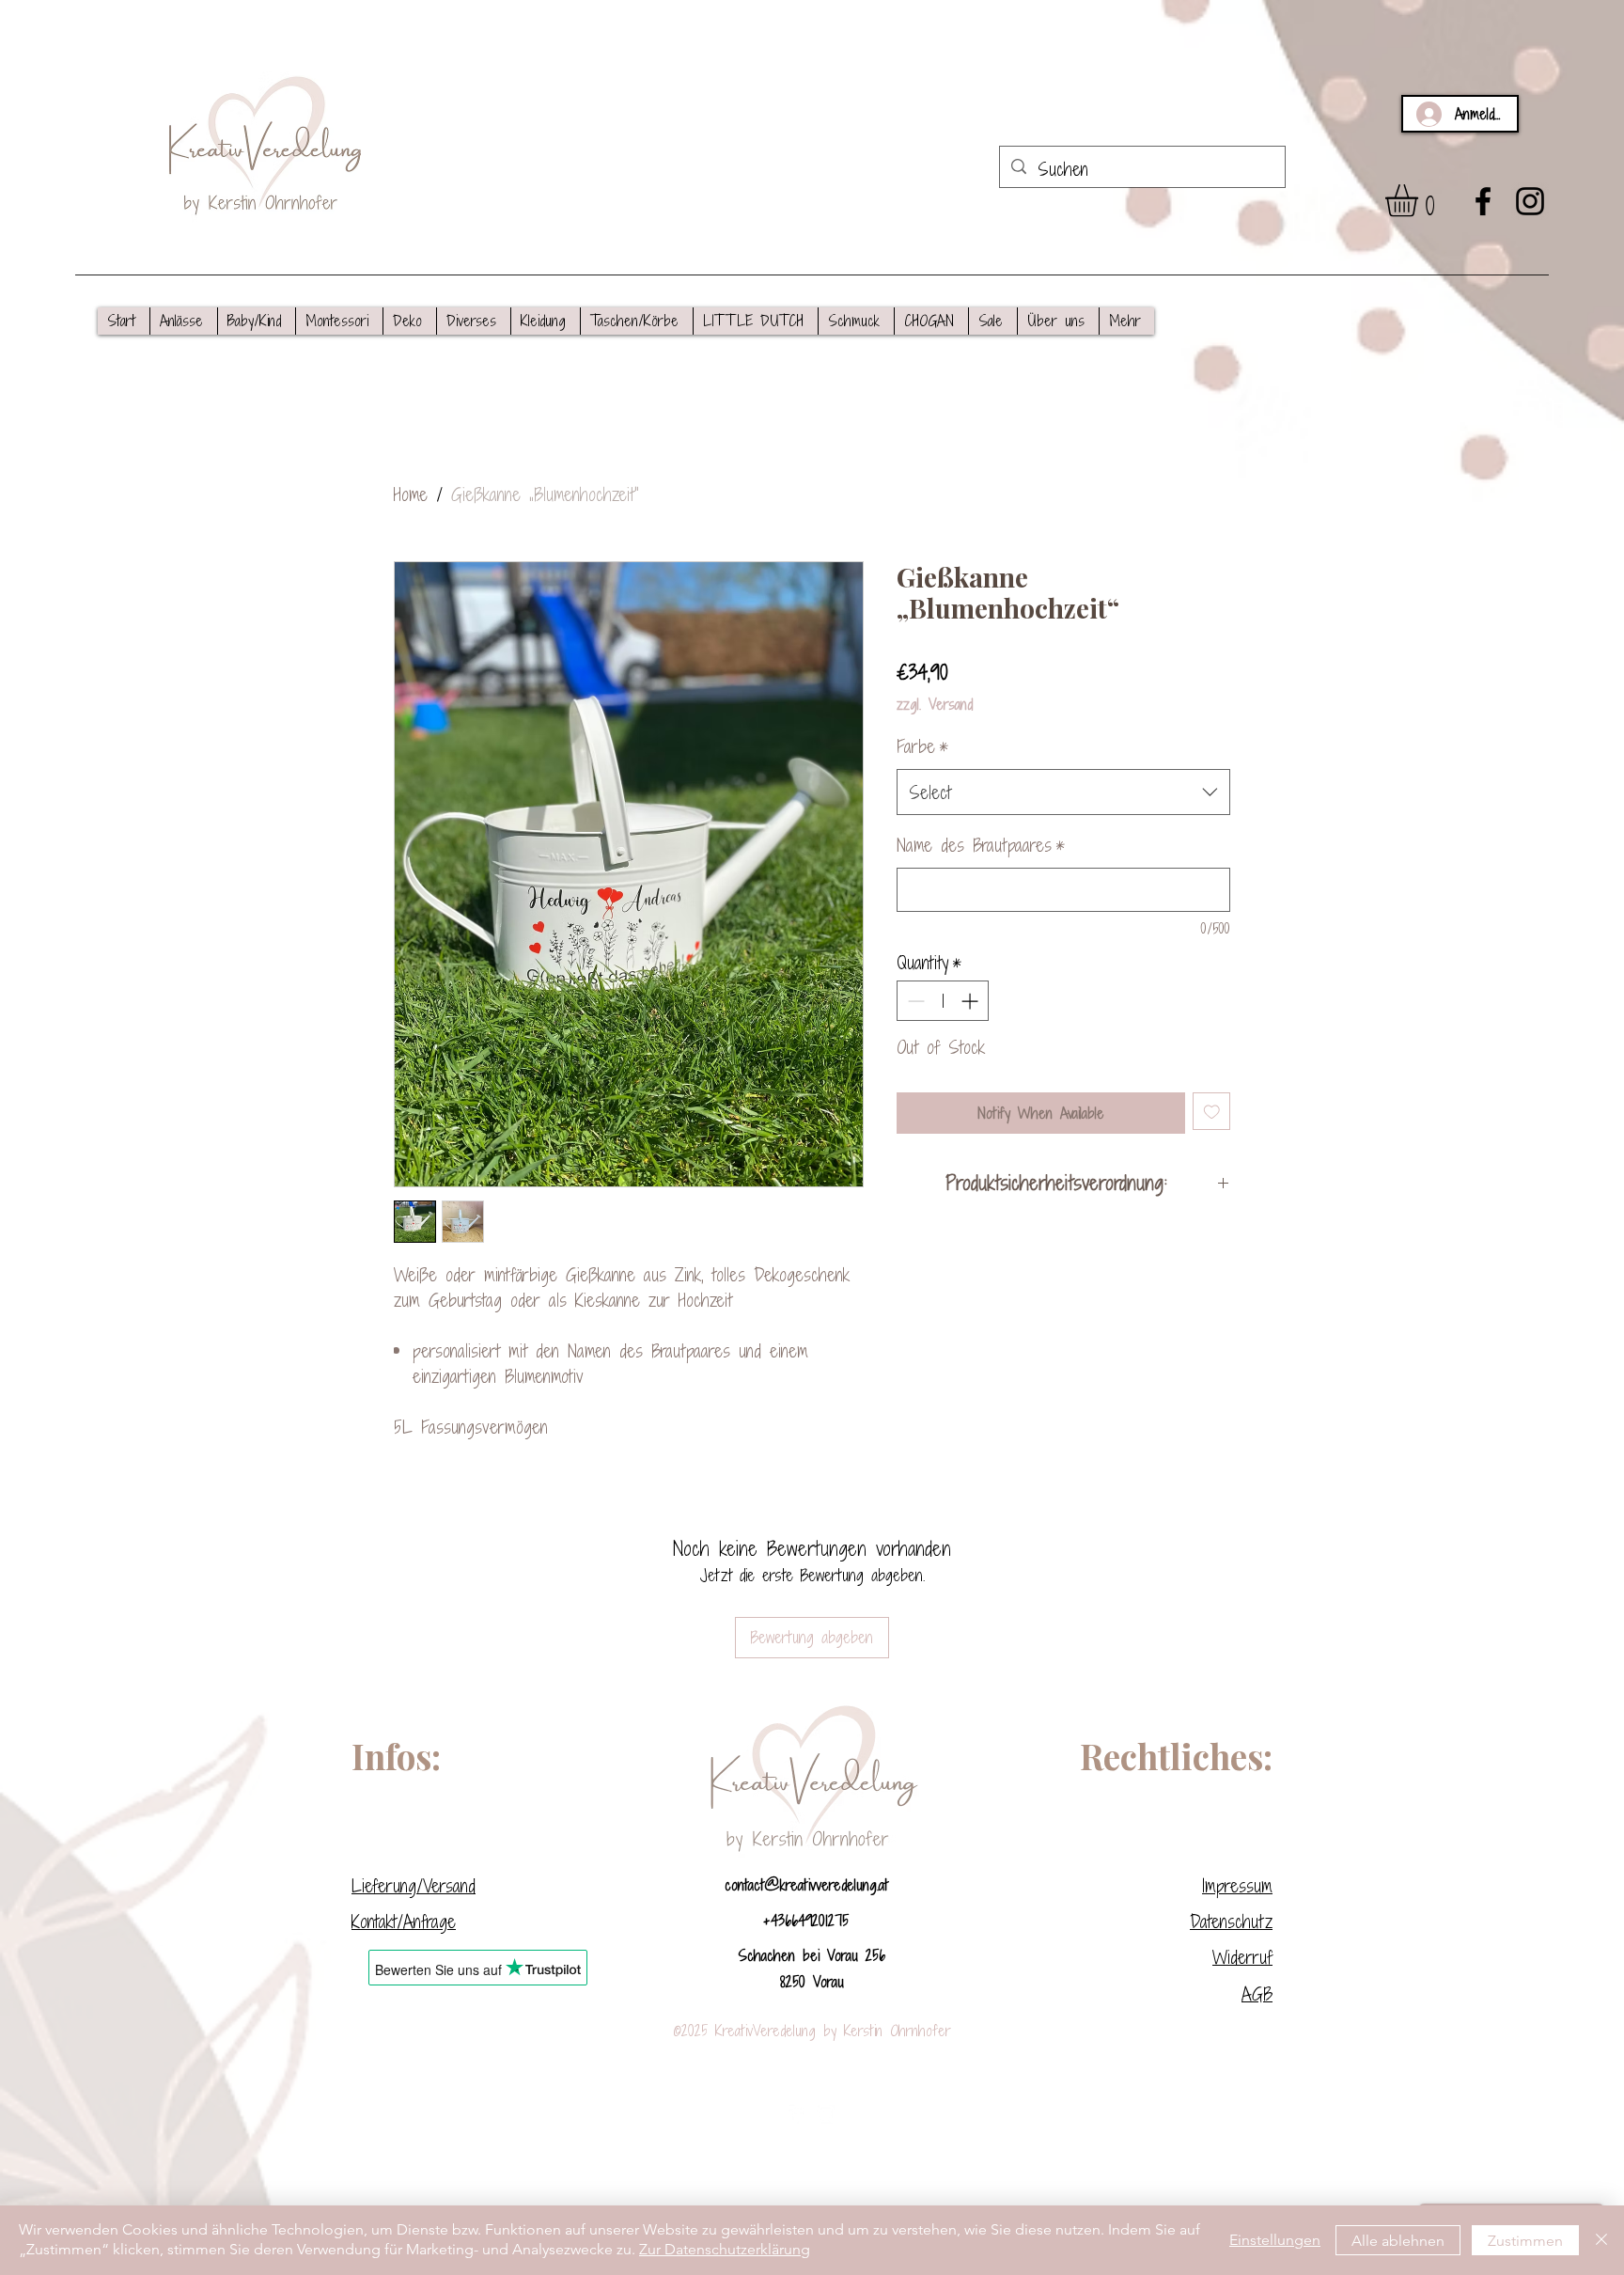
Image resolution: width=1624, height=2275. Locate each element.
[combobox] (1063, 792)
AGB (1257, 1993)
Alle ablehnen (1398, 2241)
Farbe (922, 746)
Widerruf (1242, 1957)
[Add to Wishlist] (1212, 1112)
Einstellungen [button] (1275, 2240)
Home (411, 494)
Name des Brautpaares (981, 845)
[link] (1421, 201)
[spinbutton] (943, 1001)
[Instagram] (1530, 201)
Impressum (1237, 1885)
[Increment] (971, 1001)
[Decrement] (914, 1001)
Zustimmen (1525, 2241)
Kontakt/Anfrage (404, 1921)
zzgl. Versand (935, 704)
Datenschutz (1231, 1921)
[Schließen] (1601, 2240)
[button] (183, 321)
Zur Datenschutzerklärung (725, 2249)
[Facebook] (1483, 201)
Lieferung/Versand (414, 1885)
